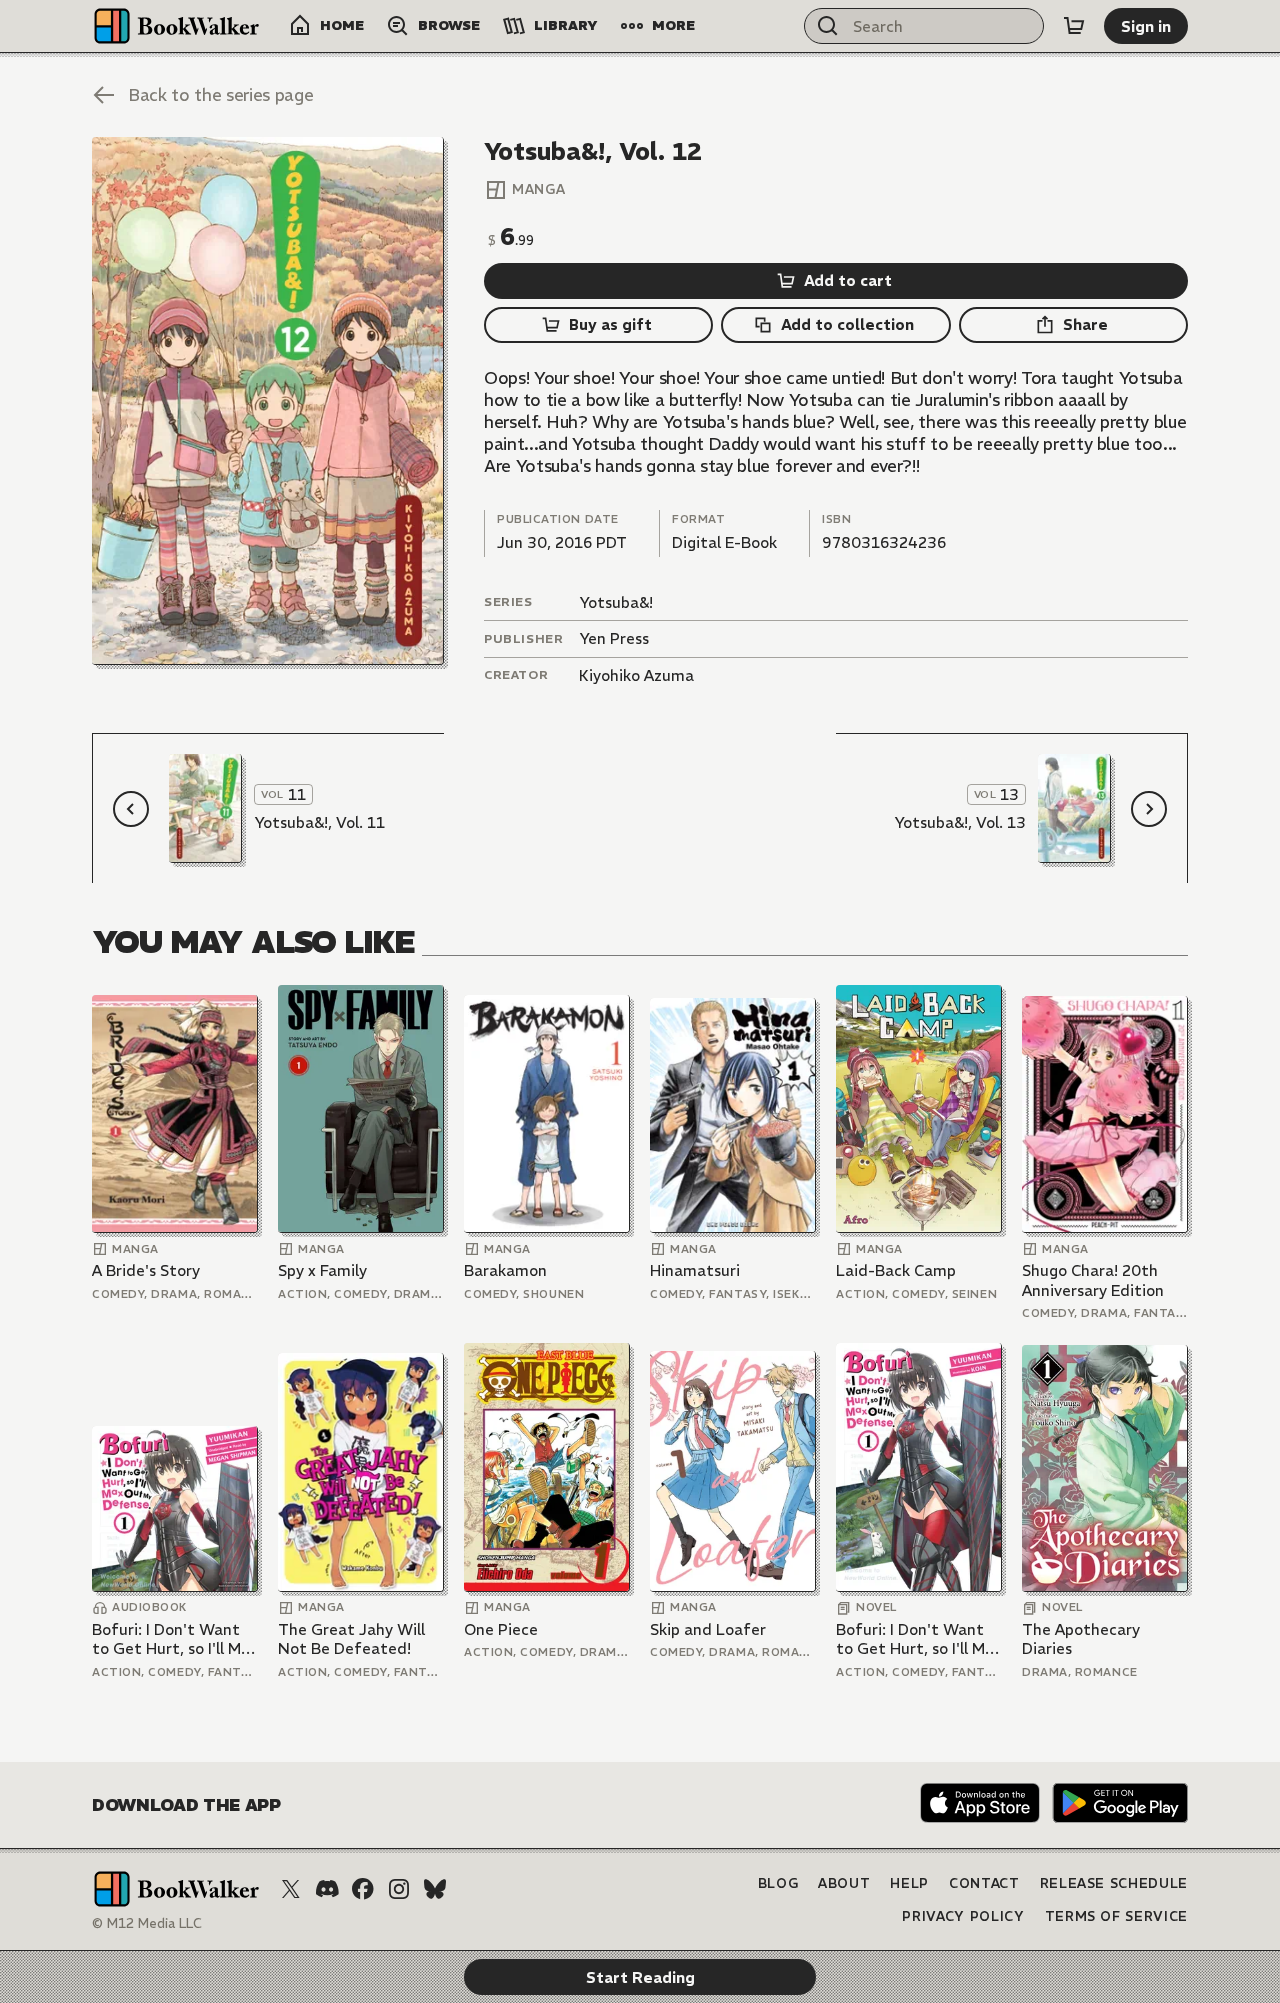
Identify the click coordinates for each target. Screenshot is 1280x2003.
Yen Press (614, 638)
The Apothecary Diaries (1081, 1639)
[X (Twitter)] (291, 1889)
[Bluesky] (435, 1889)
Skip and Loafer (708, 1629)
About (844, 1883)
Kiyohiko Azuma (636, 675)
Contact (984, 1883)
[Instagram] (399, 1889)
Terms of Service (1116, 1916)
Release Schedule (1114, 1883)
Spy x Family (322, 1270)
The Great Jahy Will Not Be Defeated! (351, 1639)
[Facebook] (363, 1889)
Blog (778, 1883)
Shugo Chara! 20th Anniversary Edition (1093, 1280)
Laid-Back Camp (896, 1270)
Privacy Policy (963, 1916)
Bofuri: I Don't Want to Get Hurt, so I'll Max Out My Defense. (175, 1639)
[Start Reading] (268, 401)
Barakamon (505, 1270)
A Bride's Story (146, 1270)
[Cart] (1074, 26)
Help (909, 1883)
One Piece (501, 1629)
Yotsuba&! (616, 602)
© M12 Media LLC (147, 1923)
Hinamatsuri (695, 1270)
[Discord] (327, 1889)
